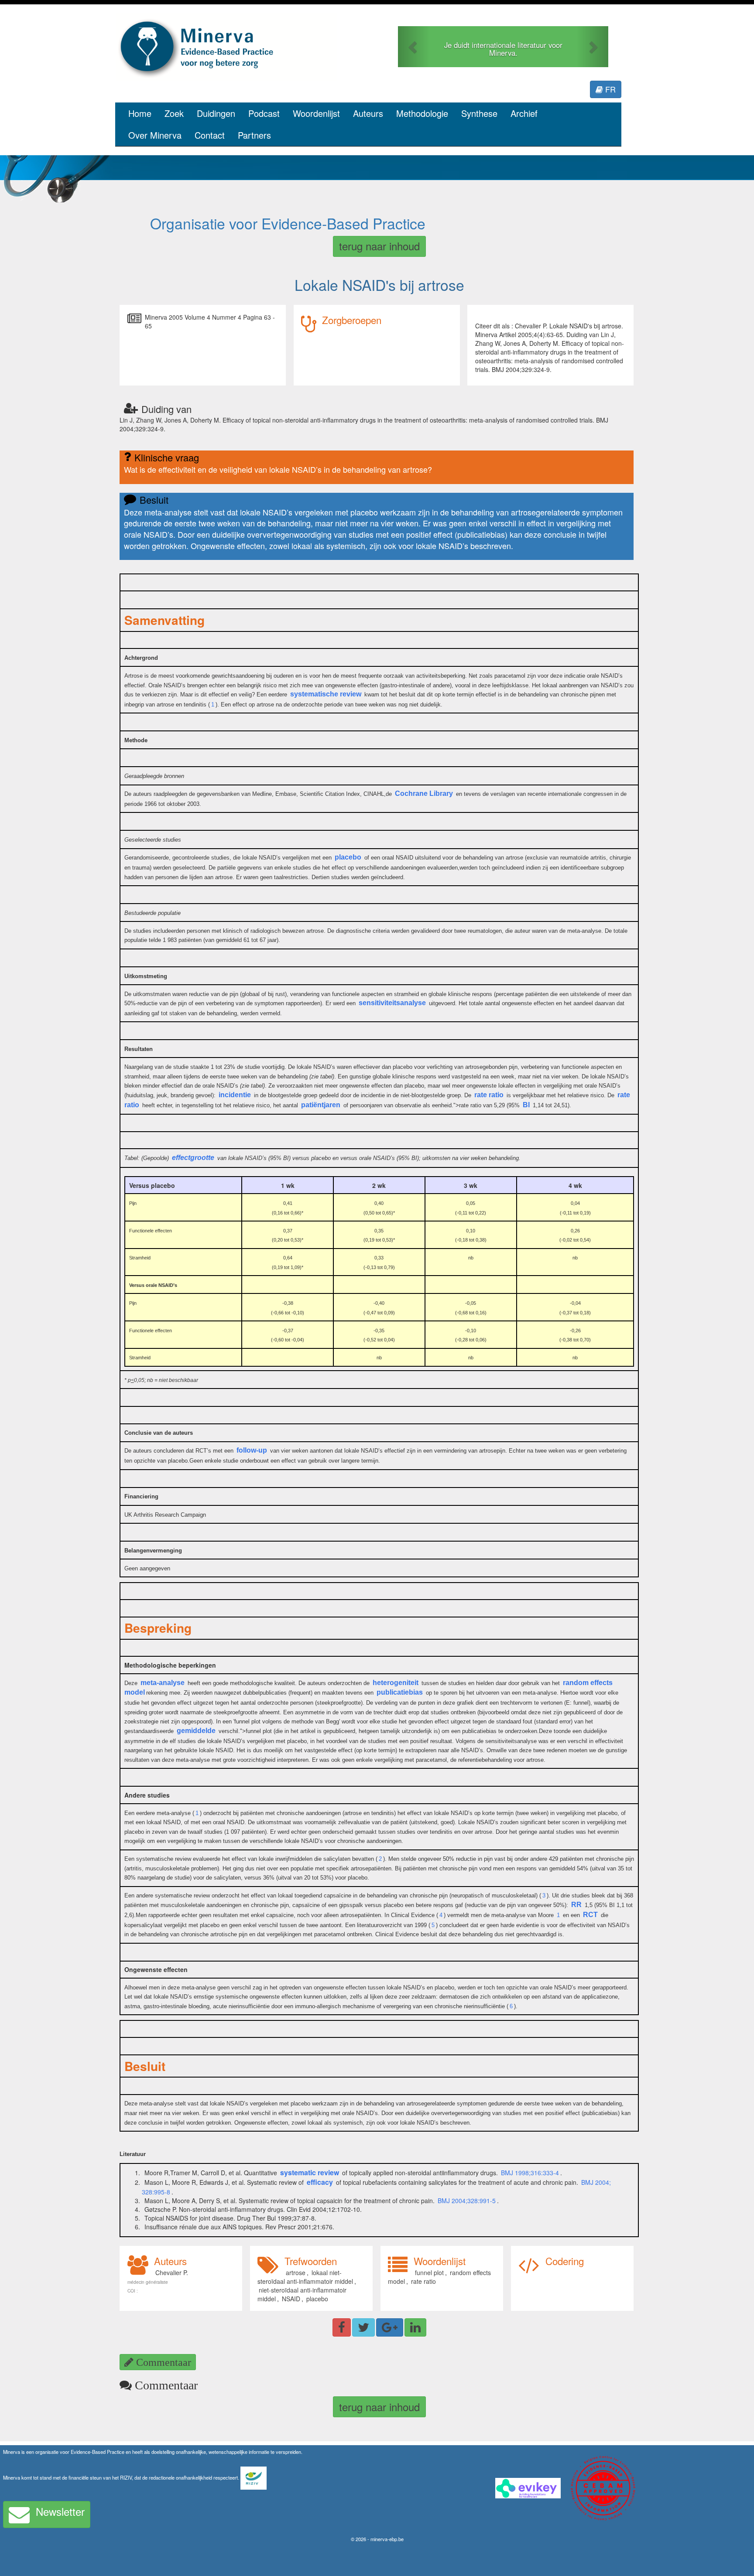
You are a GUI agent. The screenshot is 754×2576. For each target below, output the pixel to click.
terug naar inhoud (379, 246)
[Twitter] (363, 2327)
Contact (210, 135)
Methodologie (422, 113)
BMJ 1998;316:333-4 (530, 2173)
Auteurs (368, 113)
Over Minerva (155, 135)
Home (140, 113)
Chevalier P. (172, 2272)
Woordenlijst (316, 113)
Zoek (174, 113)
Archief (524, 113)
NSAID (291, 2299)
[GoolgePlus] (390, 2327)
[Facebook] (342, 2327)
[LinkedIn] (415, 2327)
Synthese (479, 113)
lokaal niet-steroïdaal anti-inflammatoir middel (305, 2277)
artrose (296, 2272)
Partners (254, 135)
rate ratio (423, 2281)
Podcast (264, 113)
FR (609, 89)
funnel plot (429, 2272)
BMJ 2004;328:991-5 (467, 2201)
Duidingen (216, 113)
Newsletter (60, 2511)
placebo (317, 2299)
